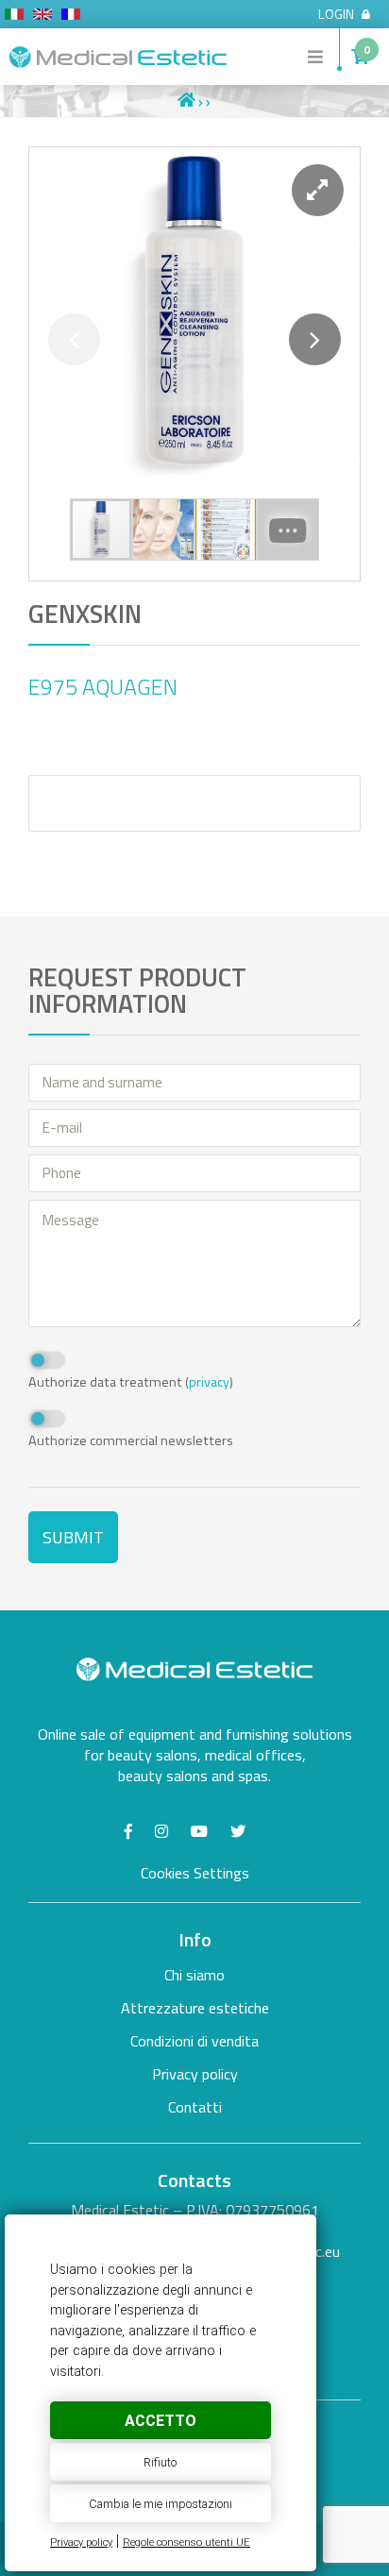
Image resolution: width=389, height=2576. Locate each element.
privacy (209, 1382)
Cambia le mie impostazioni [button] (161, 2504)
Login (336, 14)
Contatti (195, 2107)
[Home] (186, 101)
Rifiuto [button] (160, 2462)
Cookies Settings (195, 1873)
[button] (318, 190)
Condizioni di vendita (194, 2041)
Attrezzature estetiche (195, 2008)
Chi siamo (194, 1975)
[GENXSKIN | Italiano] (14, 17)
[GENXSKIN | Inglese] (42, 17)
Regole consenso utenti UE (186, 2542)
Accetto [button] (161, 2421)
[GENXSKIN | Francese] (71, 17)
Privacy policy (81, 2542)
